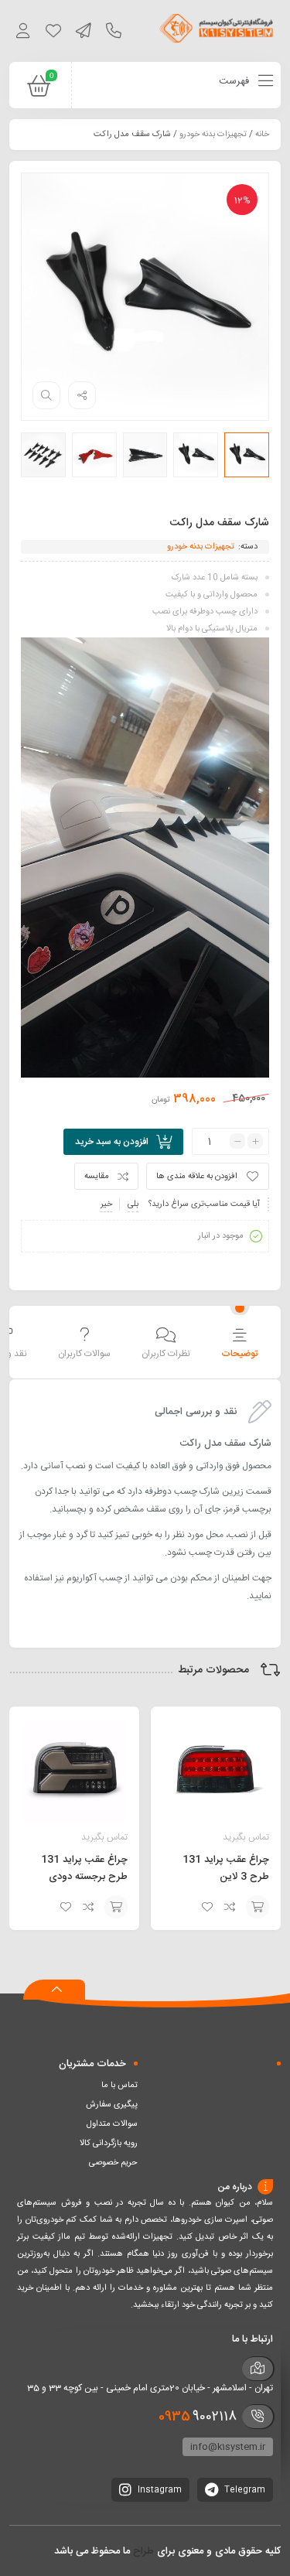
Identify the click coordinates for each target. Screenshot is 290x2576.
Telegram (244, 2490)
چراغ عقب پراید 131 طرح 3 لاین (226, 1868)
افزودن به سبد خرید (112, 1142)
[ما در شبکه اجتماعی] (83, 33)
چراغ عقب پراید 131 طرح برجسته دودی (84, 1868)
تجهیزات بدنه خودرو (213, 135)
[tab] (239, 1344)
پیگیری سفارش (112, 2105)
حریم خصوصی (113, 2163)
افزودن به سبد (258, 1907)
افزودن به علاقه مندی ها (197, 1177)
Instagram (159, 2490)
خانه (262, 135)
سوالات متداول (112, 2124)
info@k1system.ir (228, 2447)
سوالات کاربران (84, 1354)
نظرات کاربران (166, 1354)
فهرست (235, 81)
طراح (143, 2551)
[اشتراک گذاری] (82, 395)
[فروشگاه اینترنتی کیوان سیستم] (217, 31)
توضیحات (239, 1354)
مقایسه (97, 1177)
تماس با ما (119, 2086)
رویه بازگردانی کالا (109, 2144)
